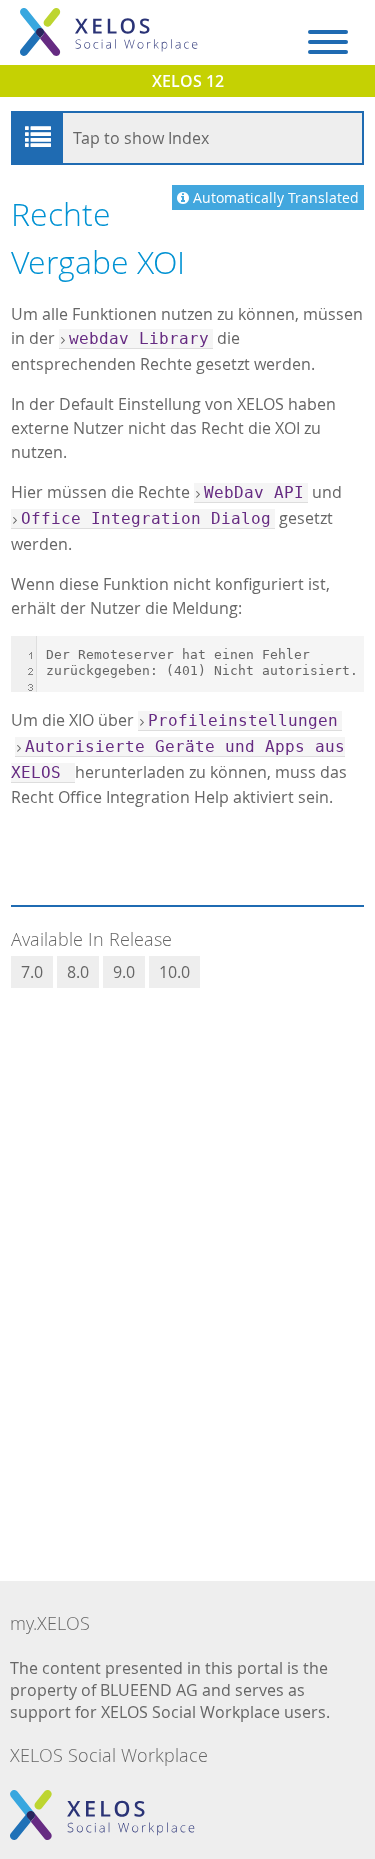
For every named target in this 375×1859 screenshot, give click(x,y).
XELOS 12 (188, 81)
